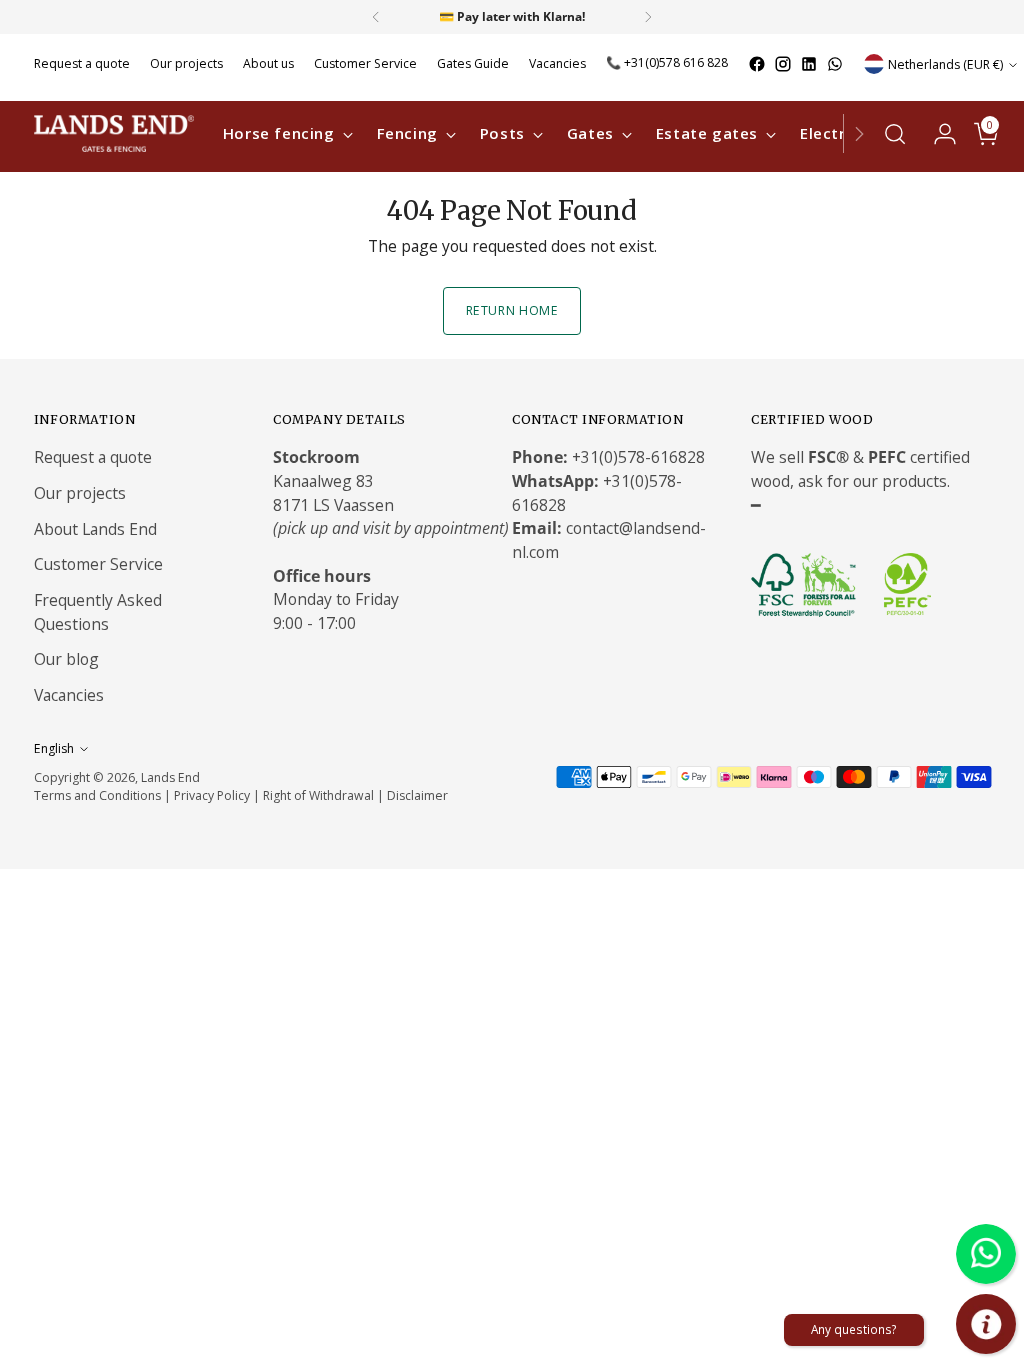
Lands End (170, 777)
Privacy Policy (212, 795)
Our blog (66, 659)
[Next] (648, 17)
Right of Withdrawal (318, 795)
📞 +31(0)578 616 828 (667, 62)
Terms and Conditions (97, 795)
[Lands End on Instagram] (783, 64)
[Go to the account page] (937, 134)
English (54, 748)
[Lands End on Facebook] (757, 64)
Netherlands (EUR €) (945, 64)
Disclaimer (417, 795)
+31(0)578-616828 (638, 457)
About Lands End (95, 529)
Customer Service (98, 564)
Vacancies (69, 695)
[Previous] (376, 17)
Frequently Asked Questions (98, 612)
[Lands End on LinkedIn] (809, 64)
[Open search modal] (895, 134)
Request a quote (93, 457)
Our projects (80, 493)
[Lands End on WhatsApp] (835, 64)
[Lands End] (114, 133)
